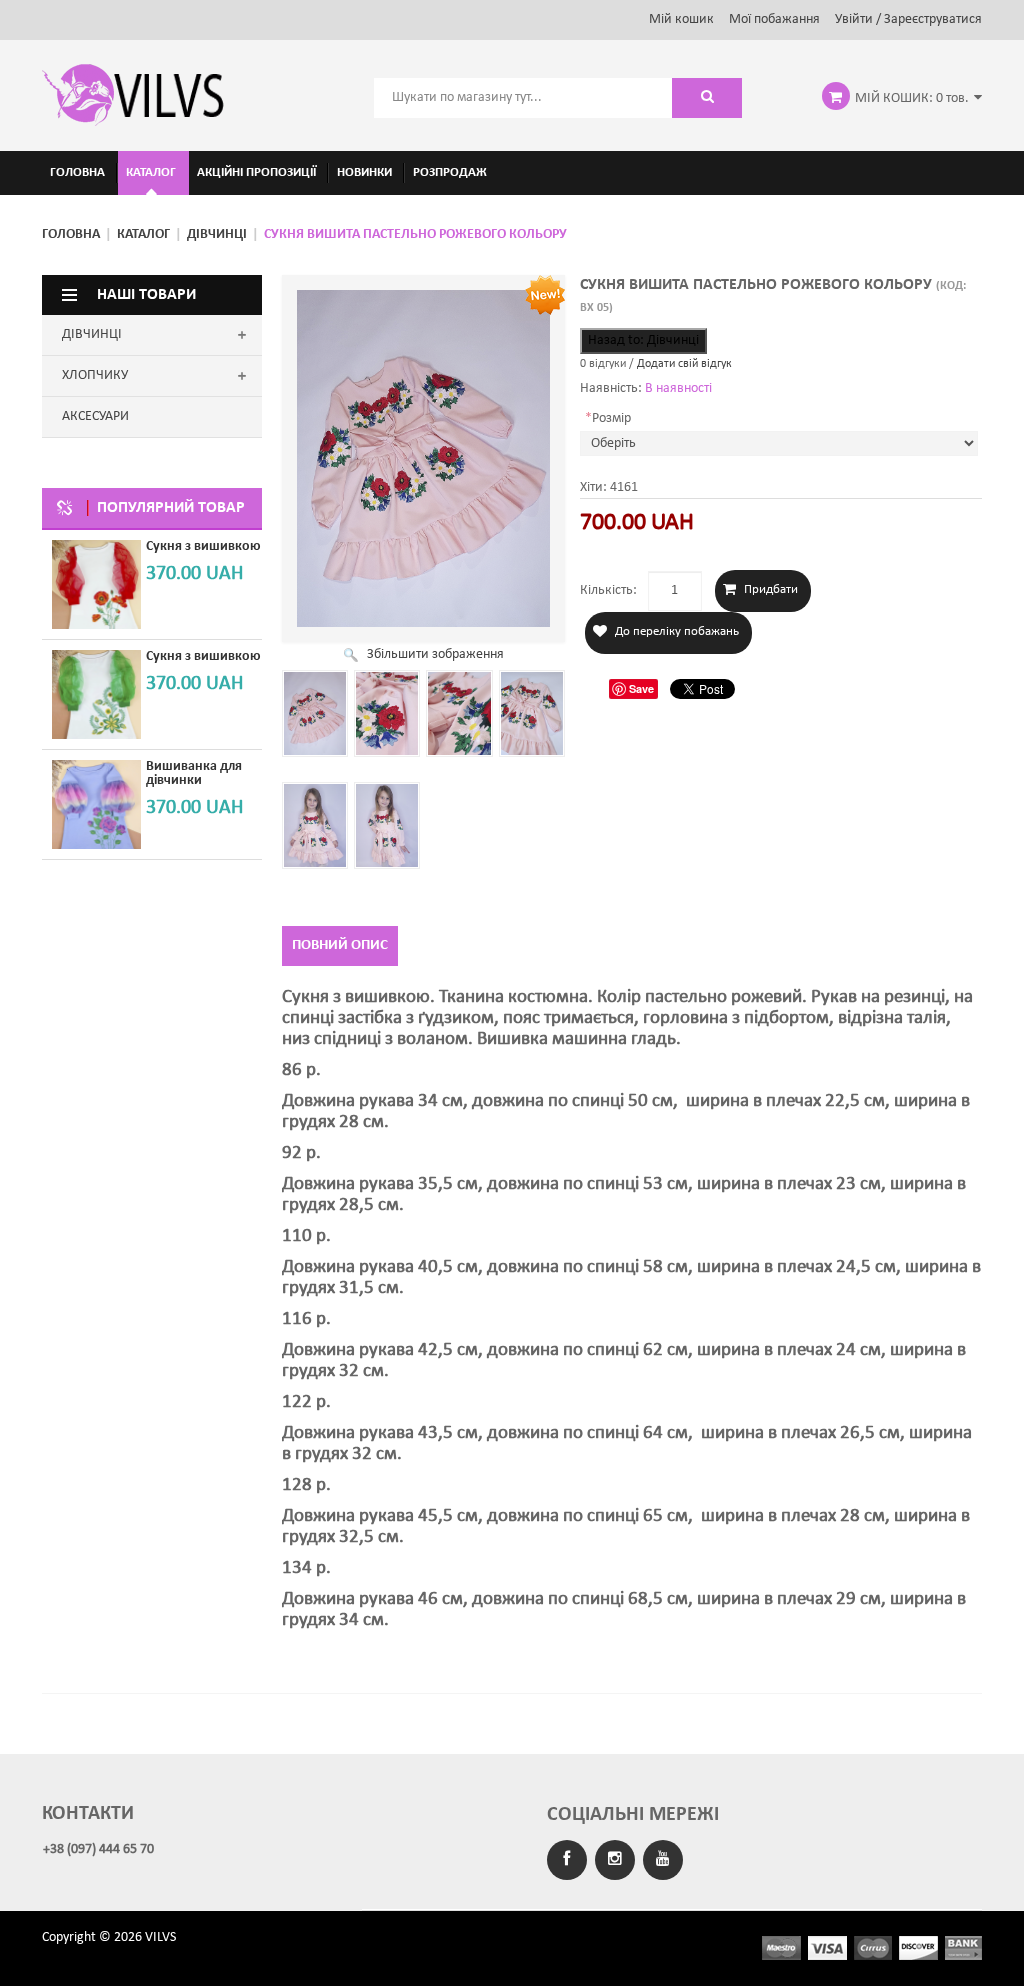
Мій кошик (681, 19)
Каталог (143, 234)
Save (641, 688)
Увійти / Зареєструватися (908, 19)
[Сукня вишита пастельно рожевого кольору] (315, 713)
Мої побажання (774, 19)
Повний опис (340, 945)
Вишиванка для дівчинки (194, 773)
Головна (71, 234)
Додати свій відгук (684, 364)
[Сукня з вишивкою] (96, 584)
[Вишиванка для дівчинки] (96, 804)
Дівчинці (217, 234)
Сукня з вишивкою (203, 546)
